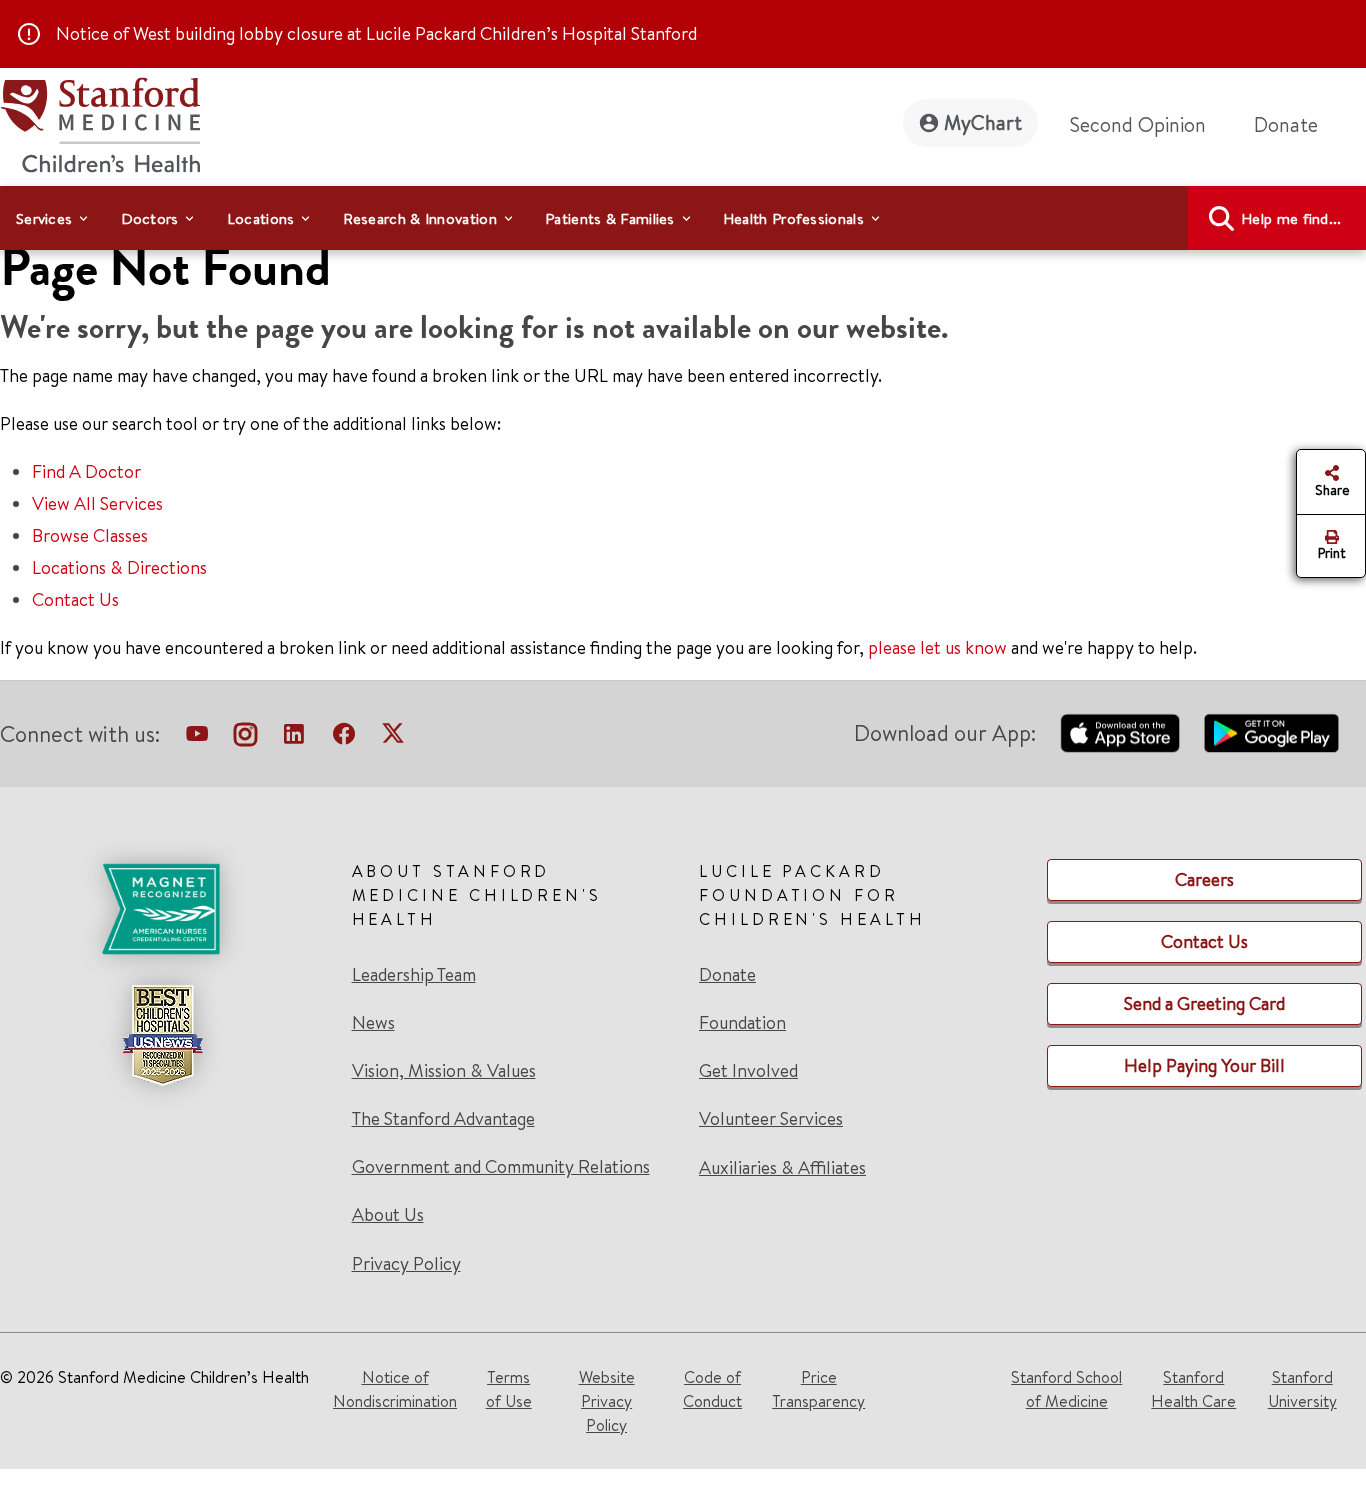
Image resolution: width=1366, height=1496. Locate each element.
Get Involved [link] (748, 1071)
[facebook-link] (344, 738)
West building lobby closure (238, 33)
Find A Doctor (86, 471)
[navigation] (683, 218)
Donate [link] (1286, 124)
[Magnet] (162, 909)
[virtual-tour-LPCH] (197, 738)
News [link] (373, 1023)
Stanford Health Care (1193, 1389)
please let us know (937, 647)
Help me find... (1291, 218)
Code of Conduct (712, 1389)
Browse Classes (90, 535)
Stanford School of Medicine (1066, 1389)
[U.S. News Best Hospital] (162, 1035)
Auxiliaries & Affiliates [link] (782, 1167)
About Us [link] (388, 1215)
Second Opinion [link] (1138, 124)
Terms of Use (509, 1389)
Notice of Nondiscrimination (395, 1389)
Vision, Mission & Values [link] (444, 1071)
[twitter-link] (393, 738)
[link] (510, 1067)
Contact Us (75, 599)
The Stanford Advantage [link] (443, 1119)
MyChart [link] (983, 122)
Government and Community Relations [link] (501, 1167)
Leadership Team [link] (414, 975)
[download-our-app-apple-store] (1120, 733)
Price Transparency (818, 1389)
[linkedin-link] (294, 738)
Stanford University (1302, 1389)
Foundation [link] (742, 1023)
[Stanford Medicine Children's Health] (100, 122)
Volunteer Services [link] (771, 1119)
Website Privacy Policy (607, 1401)
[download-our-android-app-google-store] (1271, 733)
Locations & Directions (119, 567)
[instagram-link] (245, 738)
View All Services (97, 503)
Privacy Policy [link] (406, 1263)
